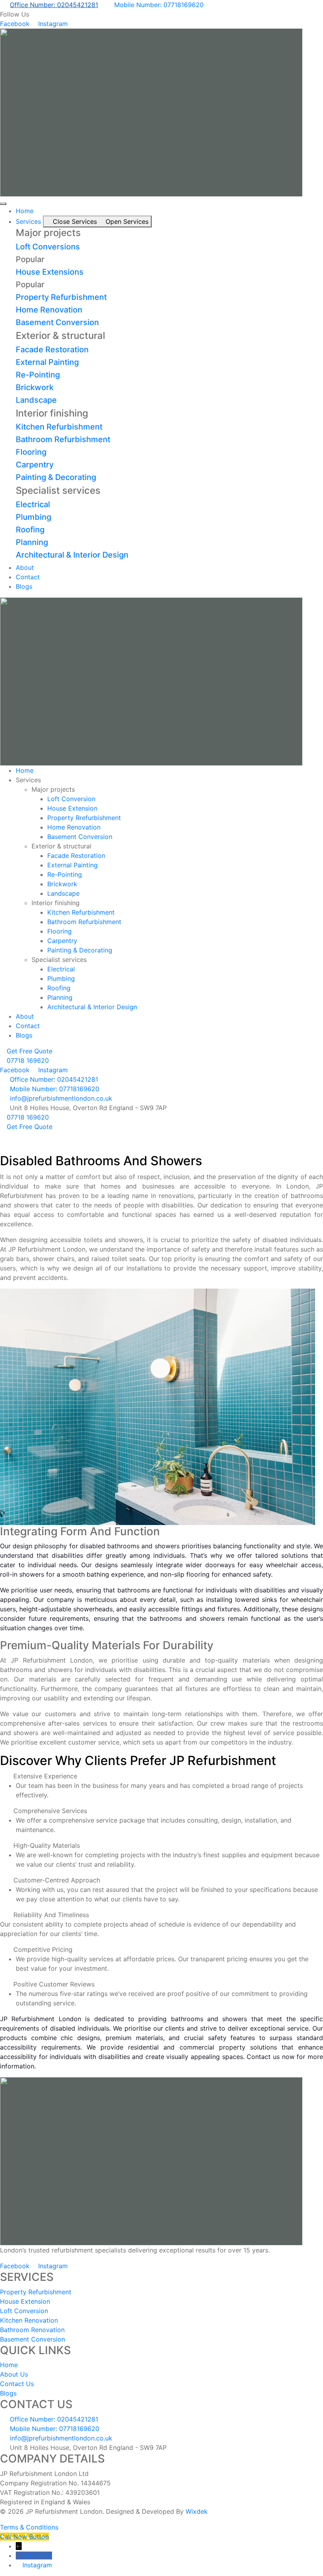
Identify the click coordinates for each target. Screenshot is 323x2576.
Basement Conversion (57, 322)
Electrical (33, 504)
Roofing (30, 530)
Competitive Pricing (43, 1949)
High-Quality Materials (47, 1845)
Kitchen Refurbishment (59, 427)
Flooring (31, 452)
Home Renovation (49, 310)
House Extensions (50, 272)
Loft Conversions (48, 247)
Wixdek (197, 2511)
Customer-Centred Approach (57, 1880)
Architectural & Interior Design (72, 555)
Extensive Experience (45, 1776)
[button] (161, 1776)
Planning (32, 542)
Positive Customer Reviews (54, 1984)
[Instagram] (19, 2565)
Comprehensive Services (50, 1811)
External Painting (47, 362)
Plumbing (33, 517)
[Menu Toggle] (3, 204)
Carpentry (35, 465)
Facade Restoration (52, 350)
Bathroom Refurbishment (63, 439)
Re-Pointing (38, 375)
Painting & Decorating (56, 477)
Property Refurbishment (61, 297)
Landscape (36, 400)
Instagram (37, 2565)
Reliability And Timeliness (51, 1915)
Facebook (37, 2556)
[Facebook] (19, 2556)
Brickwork (35, 387)
